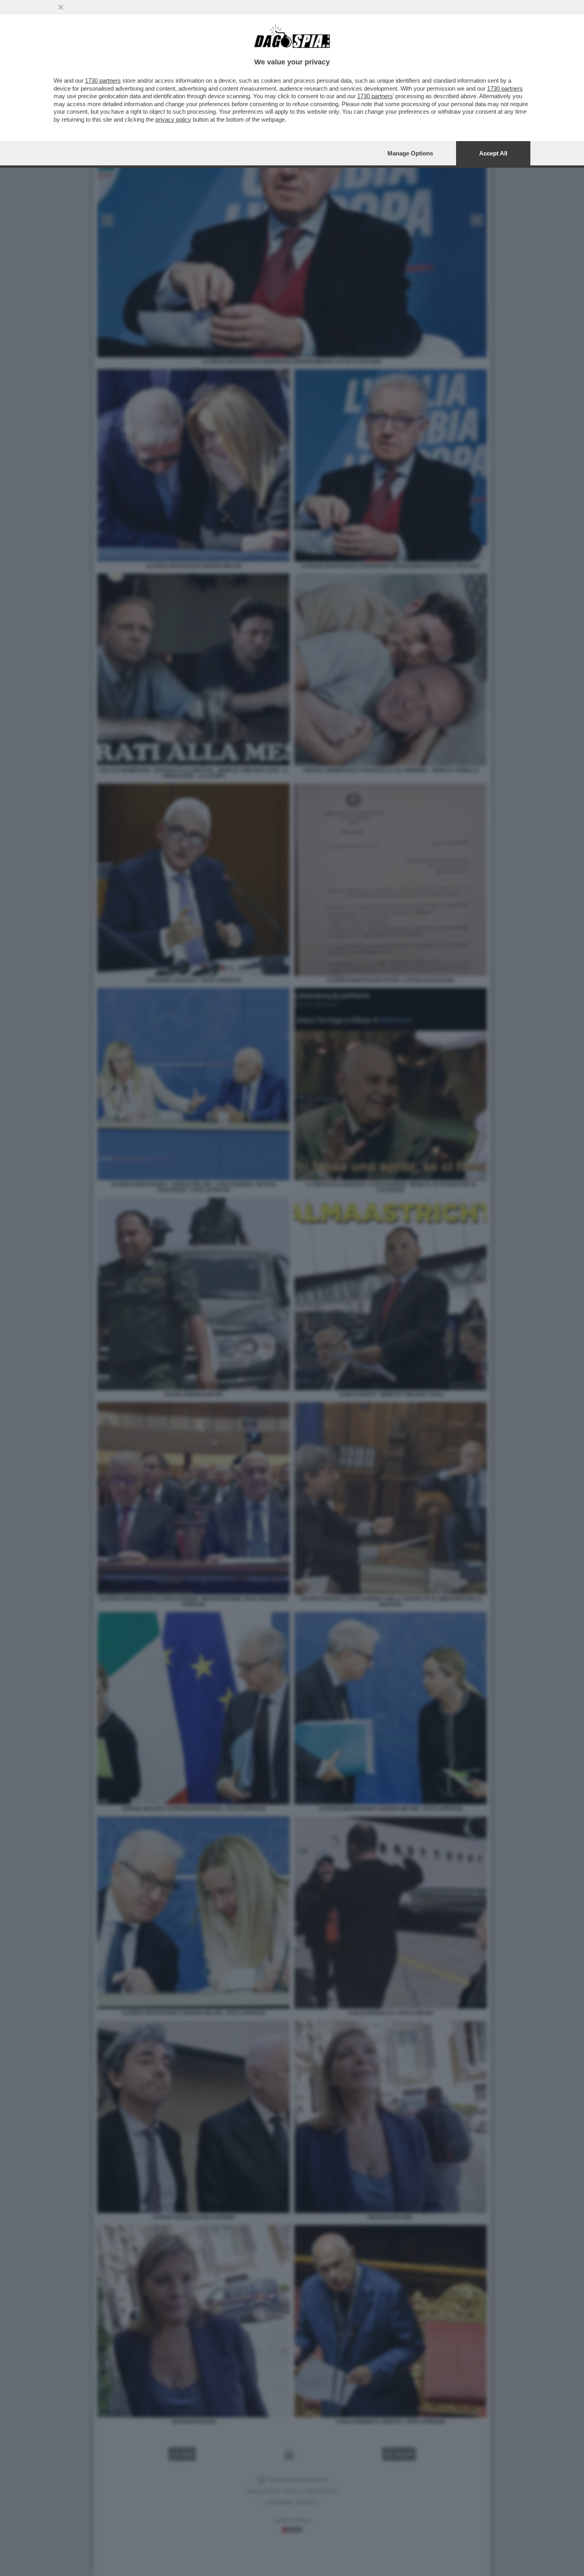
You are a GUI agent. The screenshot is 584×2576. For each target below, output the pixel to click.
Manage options (410, 153)
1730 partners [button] (103, 80)
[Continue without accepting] (61, 7)
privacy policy (173, 119)
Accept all (493, 153)
